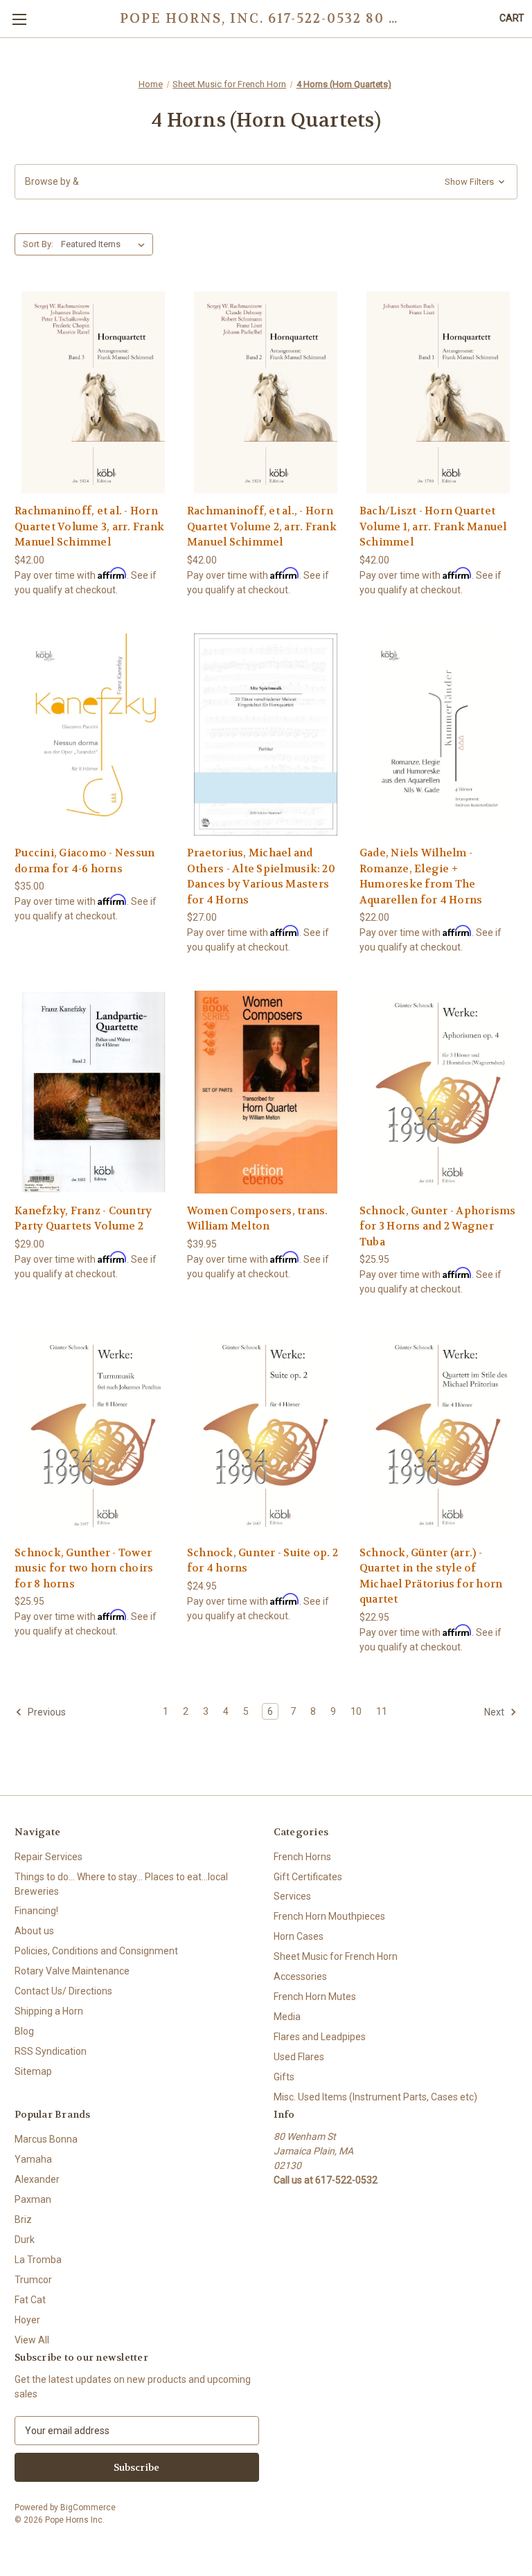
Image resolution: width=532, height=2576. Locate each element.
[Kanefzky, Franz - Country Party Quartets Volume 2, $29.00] (94, 1092)
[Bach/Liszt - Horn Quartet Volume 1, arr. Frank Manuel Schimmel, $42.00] (438, 393)
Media (287, 2017)
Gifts (284, 2077)
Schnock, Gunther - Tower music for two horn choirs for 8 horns (84, 1568)
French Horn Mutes (315, 1997)
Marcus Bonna (46, 2139)
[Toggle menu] (19, 19)
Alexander (37, 2179)
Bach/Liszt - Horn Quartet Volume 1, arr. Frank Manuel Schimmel (433, 526)
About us (34, 1931)
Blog (24, 2031)
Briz (23, 2219)
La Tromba (38, 2260)
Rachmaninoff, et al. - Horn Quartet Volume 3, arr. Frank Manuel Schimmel (89, 526)
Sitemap (33, 2071)
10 (356, 1711)
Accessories (300, 1976)
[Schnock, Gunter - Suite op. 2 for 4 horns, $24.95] (266, 1434)
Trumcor (33, 2280)
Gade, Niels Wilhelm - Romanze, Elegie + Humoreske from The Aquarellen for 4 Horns (421, 876)
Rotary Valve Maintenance (72, 1971)
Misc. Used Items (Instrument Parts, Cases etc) (375, 2097)
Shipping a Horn (49, 2011)
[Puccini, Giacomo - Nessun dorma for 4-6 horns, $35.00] (94, 735)
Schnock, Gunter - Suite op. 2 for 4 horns (263, 1561)
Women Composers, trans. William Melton (258, 1219)
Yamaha (33, 2159)
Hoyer (27, 2320)
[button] (266, 182)
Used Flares (299, 2057)
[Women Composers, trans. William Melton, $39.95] (266, 1092)
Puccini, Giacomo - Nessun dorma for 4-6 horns (85, 861)
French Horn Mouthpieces (329, 1916)
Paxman (33, 2199)
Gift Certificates (308, 1877)
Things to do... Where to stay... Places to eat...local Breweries (121, 1884)
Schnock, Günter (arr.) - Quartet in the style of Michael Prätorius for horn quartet (431, 1576)
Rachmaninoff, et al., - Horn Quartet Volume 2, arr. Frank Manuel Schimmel (262, 526)
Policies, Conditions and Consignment (96, 1951)
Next (495, 1711)
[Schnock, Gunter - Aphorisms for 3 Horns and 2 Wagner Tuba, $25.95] (438, 1092)
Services (292, 1896)
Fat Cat (30, 2300)
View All (32, 2340)
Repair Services (48, 1857)
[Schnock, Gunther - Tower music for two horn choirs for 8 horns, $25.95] (94, 1434)
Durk (25, 2240)
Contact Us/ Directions (63, 1991)
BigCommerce (88, 2507)
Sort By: (38, 244)
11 (382, 1711)
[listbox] (106, 244)
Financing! (36, 1911)
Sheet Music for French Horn (336, 1956)
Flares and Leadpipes (320, 2037)
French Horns (302, 1857)
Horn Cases (299, 1936)
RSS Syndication (51, 2051)
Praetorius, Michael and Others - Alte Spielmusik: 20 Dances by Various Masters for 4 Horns (261, 876)
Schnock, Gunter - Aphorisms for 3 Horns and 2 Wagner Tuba (438, 1226)
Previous (46, 1711)
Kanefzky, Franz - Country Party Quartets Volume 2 (83, 1219)
